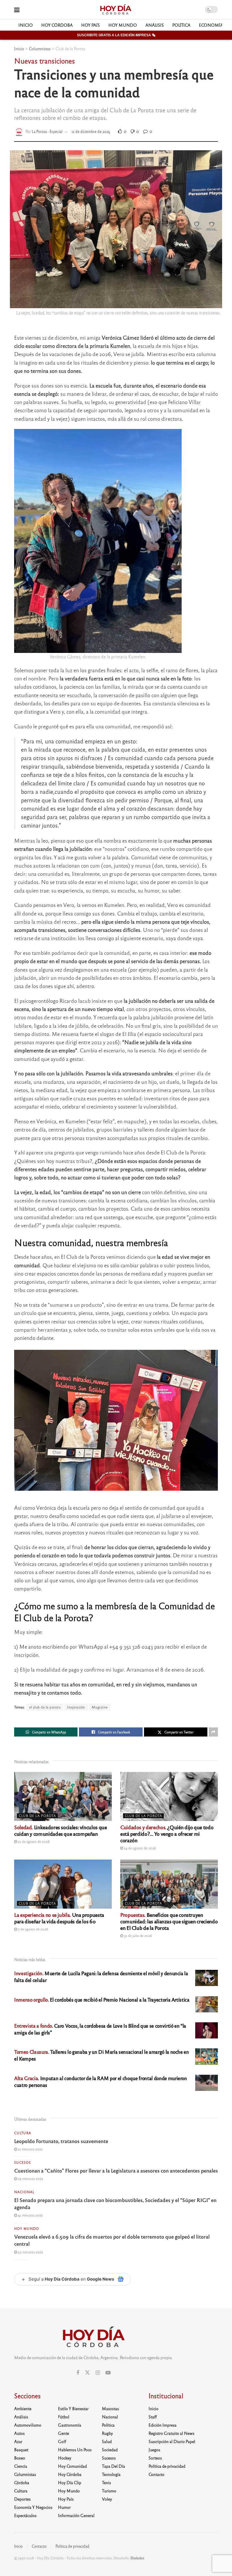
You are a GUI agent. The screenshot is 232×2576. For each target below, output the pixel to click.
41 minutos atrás (30, 2215)
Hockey (65, 2458)
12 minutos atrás (30, 2149)
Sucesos (22, 2162)
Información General (76, 2515)
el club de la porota (45, 1707)
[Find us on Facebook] (78, 2373)
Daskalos (137, 2558)
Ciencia (21, 2466)
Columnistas (40, 48)
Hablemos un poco (75, 2450)
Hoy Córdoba (57, 25)
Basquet (21, 2450)
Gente (64, 2433)
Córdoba (22, 2482)
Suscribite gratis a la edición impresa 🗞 (116, 35)
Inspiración (76, 1707)
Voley (107, 2499)
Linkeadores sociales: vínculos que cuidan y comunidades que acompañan (61, 1830)
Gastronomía (70, 2425)
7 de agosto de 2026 (33, 1929)
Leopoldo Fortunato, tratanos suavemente (61, 2141)
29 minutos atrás (30, 2179)
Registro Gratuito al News (171, 2433)
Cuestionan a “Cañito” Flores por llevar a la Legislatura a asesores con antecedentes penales (116, 2170)
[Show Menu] (17, 9)
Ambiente (23, 2408)
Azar (18, 2441)
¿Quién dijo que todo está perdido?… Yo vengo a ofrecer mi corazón (167, 1833)
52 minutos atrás (30, 2252)
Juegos (154, 2450)
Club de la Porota (70, 48)
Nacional (24, 2192)
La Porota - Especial (47, 131)
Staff (153, 2417)
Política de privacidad (167, 2466)
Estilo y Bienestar (73, 2408)
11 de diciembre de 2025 (91, 131)
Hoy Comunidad (72, 2466)
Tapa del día (113, 2466)
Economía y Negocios (33, 2507)
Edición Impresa (163, 2425)
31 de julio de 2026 (138, 1936)
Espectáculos (25, 2515)
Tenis (106, 2482)
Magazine (100, 1707)
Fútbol (64, 2417)
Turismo (109, 2491)
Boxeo (20, 2458)
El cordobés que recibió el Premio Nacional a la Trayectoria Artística (102, 1999)
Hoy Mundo (123, 25)
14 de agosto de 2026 (139, 1848)
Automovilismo (28, 2425)
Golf (62, 2441)
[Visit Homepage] (116, 10)
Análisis (155, 25)
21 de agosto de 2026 (33, 1841)
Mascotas (110, 2408)
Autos (19, 2433)
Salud (107, 2441)
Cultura (23, 2133)
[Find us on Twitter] (87, 2373)
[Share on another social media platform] (213, 1732)
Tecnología (111, 2474)
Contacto (156, 2474)
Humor (64, 2507)
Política (181, 25)
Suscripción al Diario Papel (172, 2441)
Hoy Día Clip (70, 2482)
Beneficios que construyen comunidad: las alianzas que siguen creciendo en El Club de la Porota (169, 1921)
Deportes (22, 2499)
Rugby (107, 2433)
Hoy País (91, 25)
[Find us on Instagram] (98, 2373)
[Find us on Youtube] (108, 2373)
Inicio (26, 25)
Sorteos (155, 2458)
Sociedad (110, 2450)
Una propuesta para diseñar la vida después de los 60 (59, 1918)
